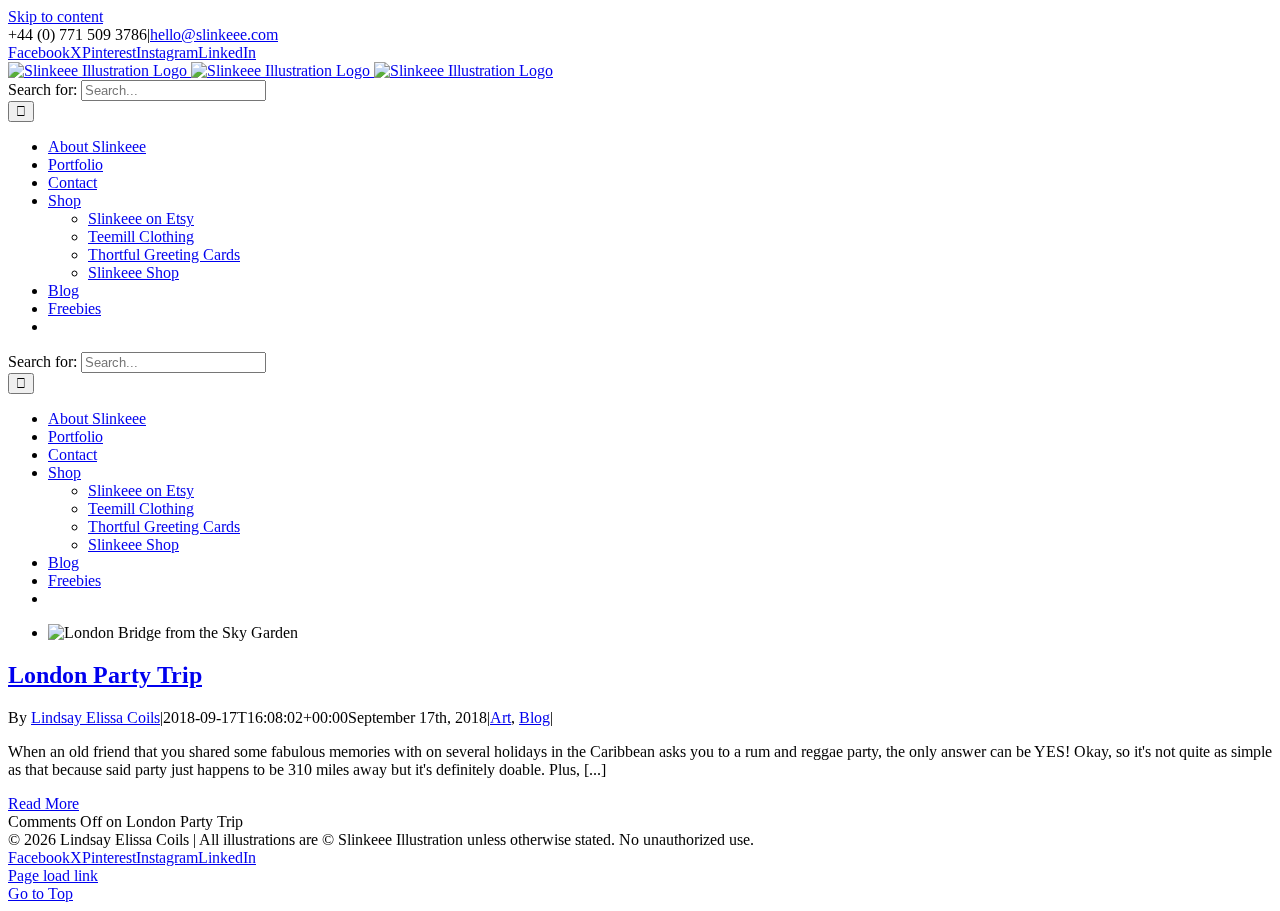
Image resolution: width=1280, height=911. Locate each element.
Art (500, 717)
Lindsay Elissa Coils (95, 717)
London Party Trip (105, 675)
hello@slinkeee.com (214, 34)
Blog (534, 717)
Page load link (53, 875)
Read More (43, 803)
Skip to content (55, 16)
